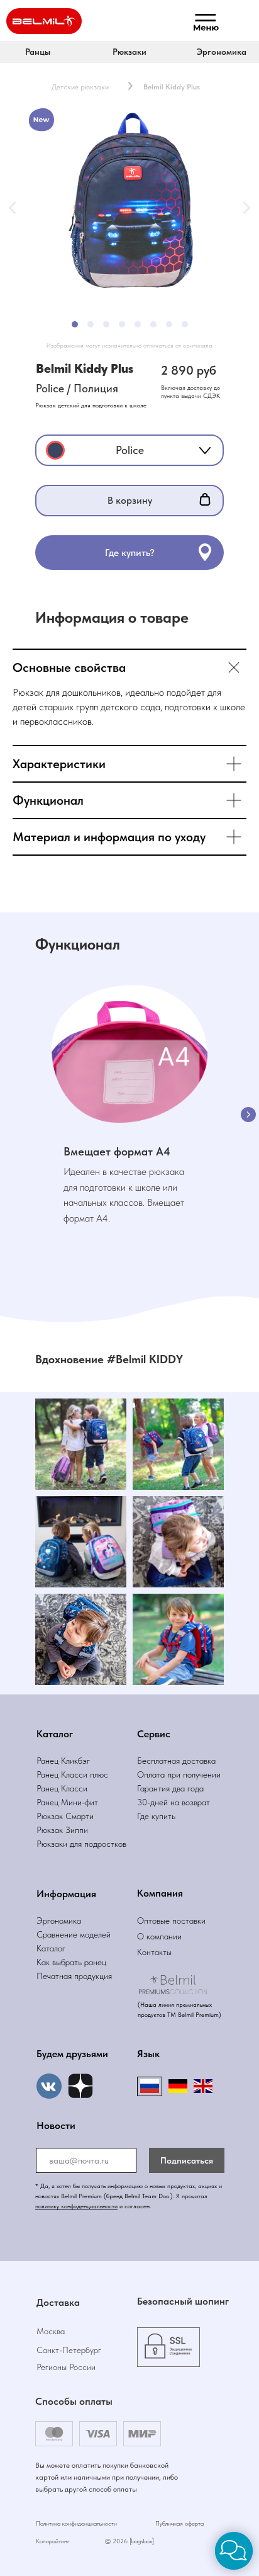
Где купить (156, 1816)
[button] (129, 52)
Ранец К (51, 1774)
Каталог (51, 1948)
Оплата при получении (179, 1774)
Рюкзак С (54, 1816)
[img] (80, 2086)
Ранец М (52, 1802)
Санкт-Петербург (69, 2350)
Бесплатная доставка (176, 1761)
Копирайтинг (53, 2541)
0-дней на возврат (176, 1802)
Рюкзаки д (55, 1844)
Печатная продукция (74, 1976)
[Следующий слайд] (248, 1115)
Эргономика (59, 1921)
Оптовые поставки (171, 1921)
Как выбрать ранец (71, 1962)
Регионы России (66, 2367)
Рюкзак (51, 1830)
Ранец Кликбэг (63, 1761)
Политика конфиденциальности (76, 2523)
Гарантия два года (170, 1788)
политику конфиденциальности (76, 2206)
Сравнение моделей (74, 1934)
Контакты (154, 1952)
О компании (159, 1936)
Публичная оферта (179, 2523)
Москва (51, 2331)
